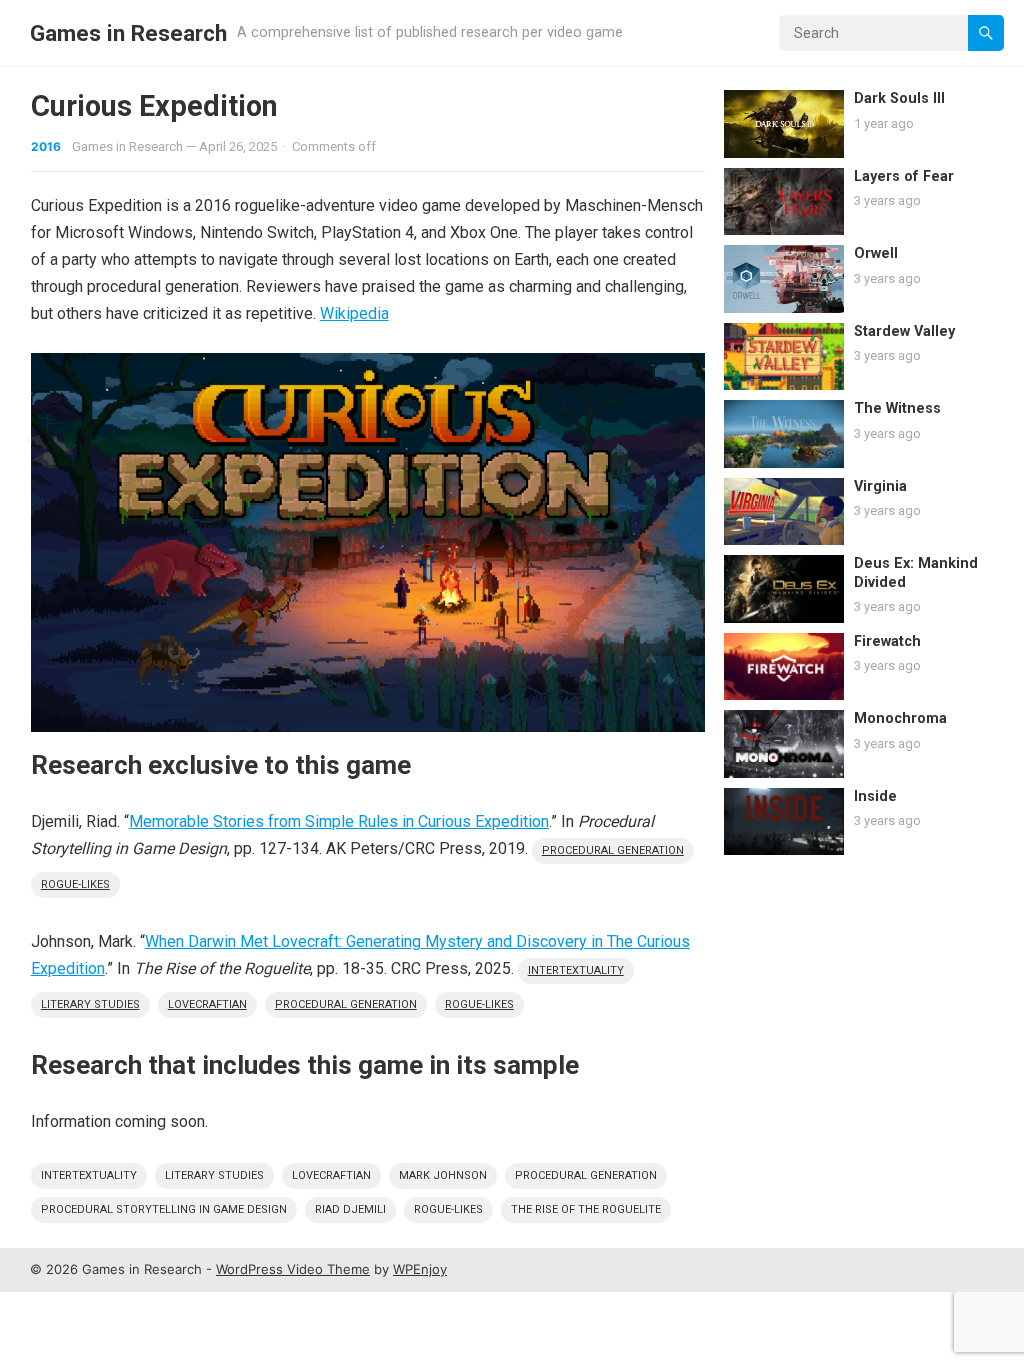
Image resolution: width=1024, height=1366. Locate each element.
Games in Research (128, 33)
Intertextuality (576, 970)
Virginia (880, 486)
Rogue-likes (75, 884)
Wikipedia (354, 313)
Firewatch (887, 641)
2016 (46, 146)
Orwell (876, 253)
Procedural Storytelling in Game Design (164, 1209)
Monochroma (900, 718)
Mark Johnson (443, 1175)
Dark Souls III (899, 98)
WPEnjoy (420, 1269)
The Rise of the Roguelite (586, 1209)
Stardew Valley (904, 331)
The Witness (897, 408)
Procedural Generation (613, 850)
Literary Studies (90, 1004)
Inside (875, 796)
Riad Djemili (350, 1209)
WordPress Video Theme (293, 1269)
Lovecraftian (207, 1004)
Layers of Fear (904, 176)
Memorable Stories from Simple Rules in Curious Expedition (339, 821)
